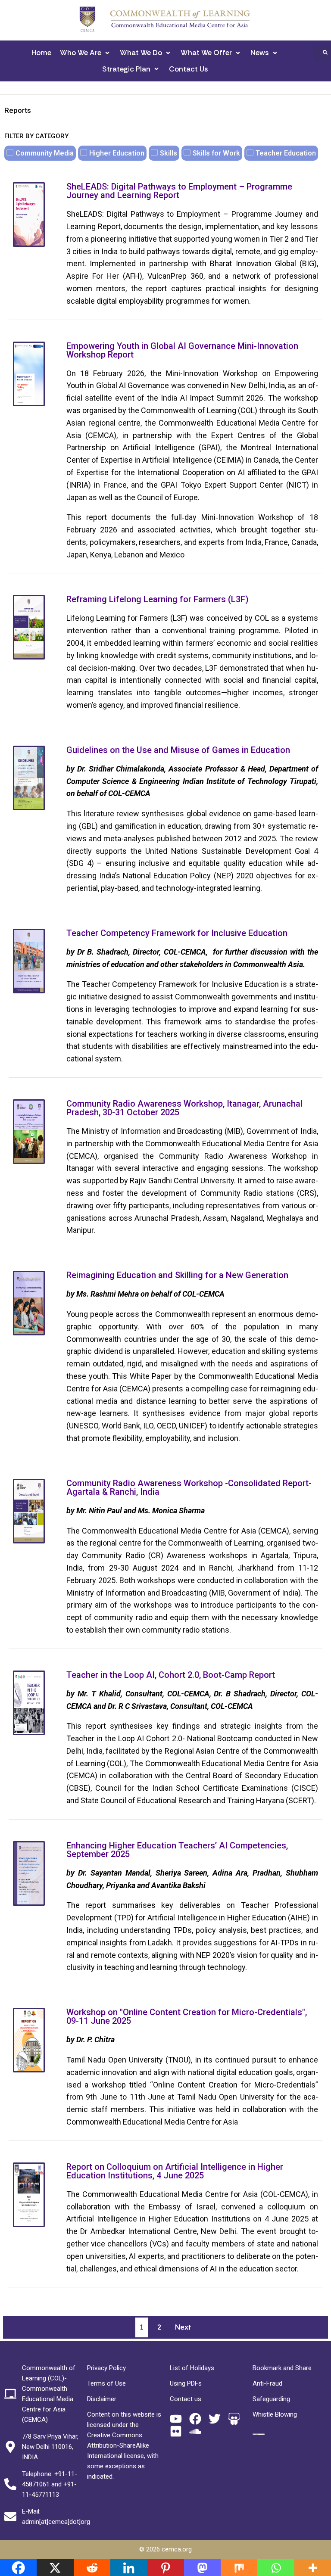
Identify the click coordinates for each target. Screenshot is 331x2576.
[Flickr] (176, 2431)
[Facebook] (195, 2419)
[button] (86, 53)
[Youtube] (176, 2419)
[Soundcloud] (195, 2431)
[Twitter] (215, 2419)
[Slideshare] (234, 2419)
